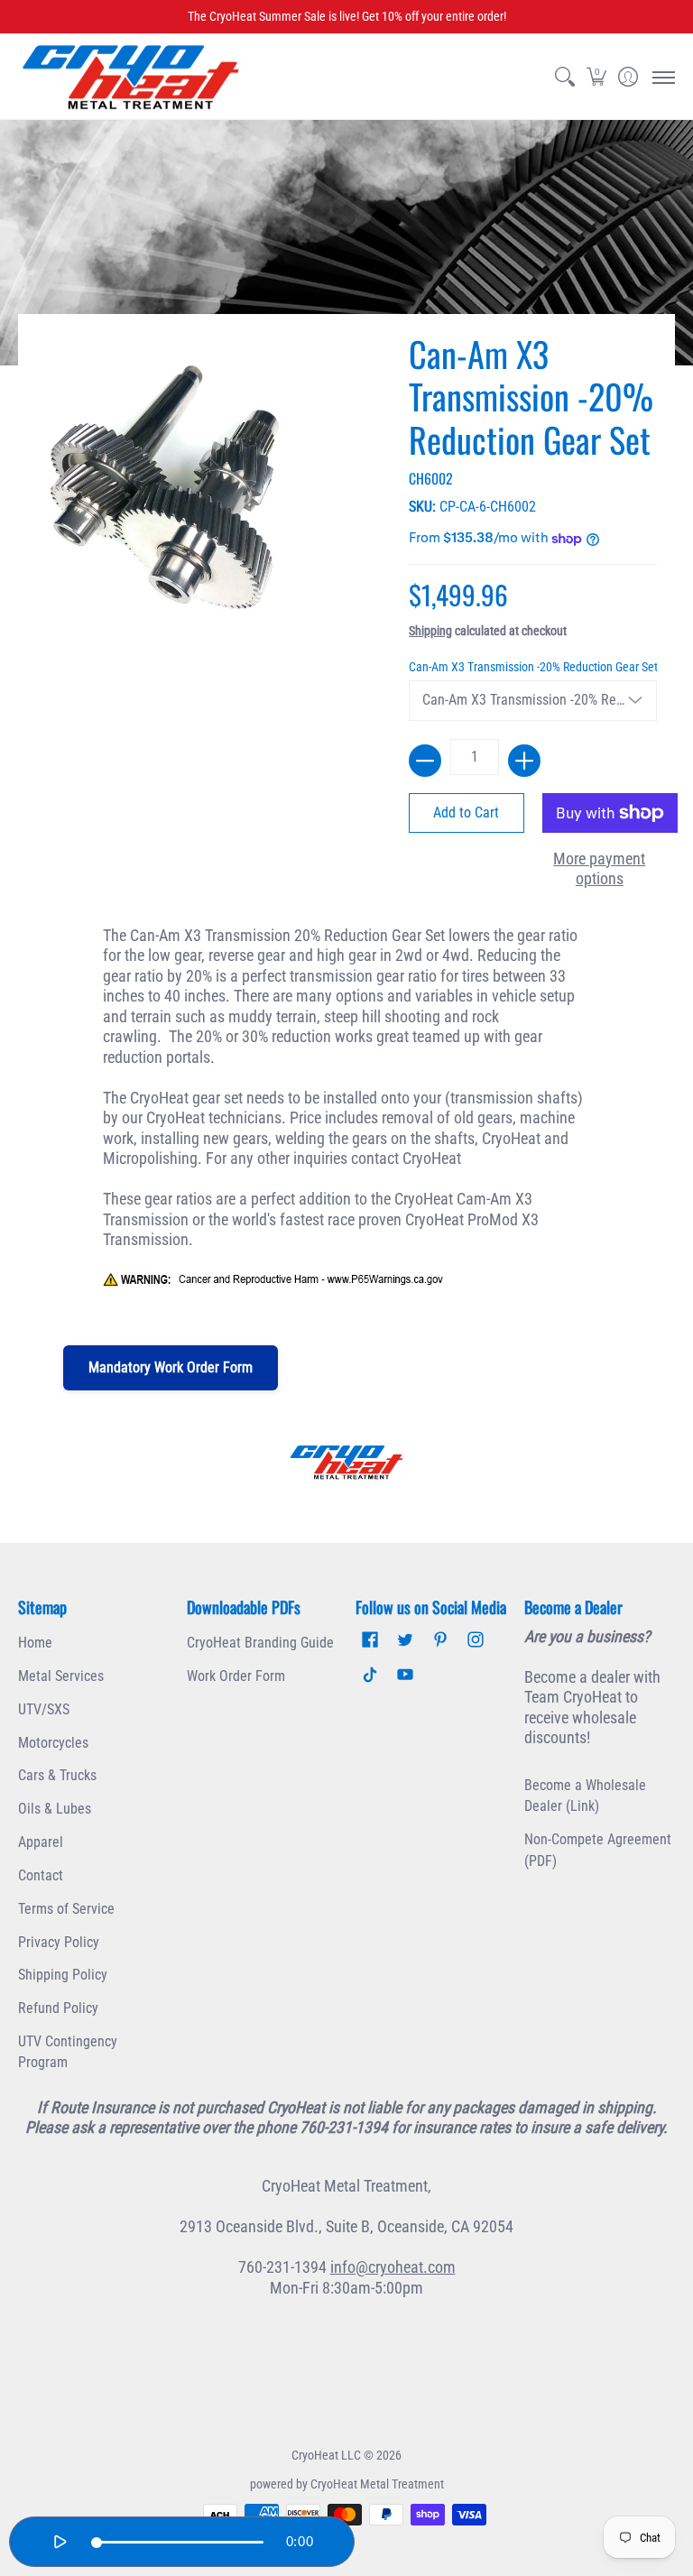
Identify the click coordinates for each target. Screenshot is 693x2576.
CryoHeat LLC (326, 2455)
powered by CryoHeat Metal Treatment (347, 2484)
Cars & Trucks (57, 1775)
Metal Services (61, 1676)
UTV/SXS (44, 1709)
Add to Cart (466, 813)
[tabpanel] (347, 1117)
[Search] (564, 77)
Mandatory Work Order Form (171, 1367)
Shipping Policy (63, 1975)
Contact (41, 1875)
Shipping (430, 631)
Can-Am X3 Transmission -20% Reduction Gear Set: (533, 667)
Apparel (41, 1842)
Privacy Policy (59, 1942)
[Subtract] (425, 761)
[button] (596, 77)
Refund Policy (58, 2008)
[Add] (524, 761)
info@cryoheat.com (393, 2267)
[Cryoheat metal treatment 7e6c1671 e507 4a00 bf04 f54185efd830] (346, 1462)
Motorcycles (53, 1743)
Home (35, 1643)
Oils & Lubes (55, 1809)
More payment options (599, 869)
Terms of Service (66, 1909)
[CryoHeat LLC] (131, 77)
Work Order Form (236, 1676)
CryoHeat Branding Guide (260, 1643)
